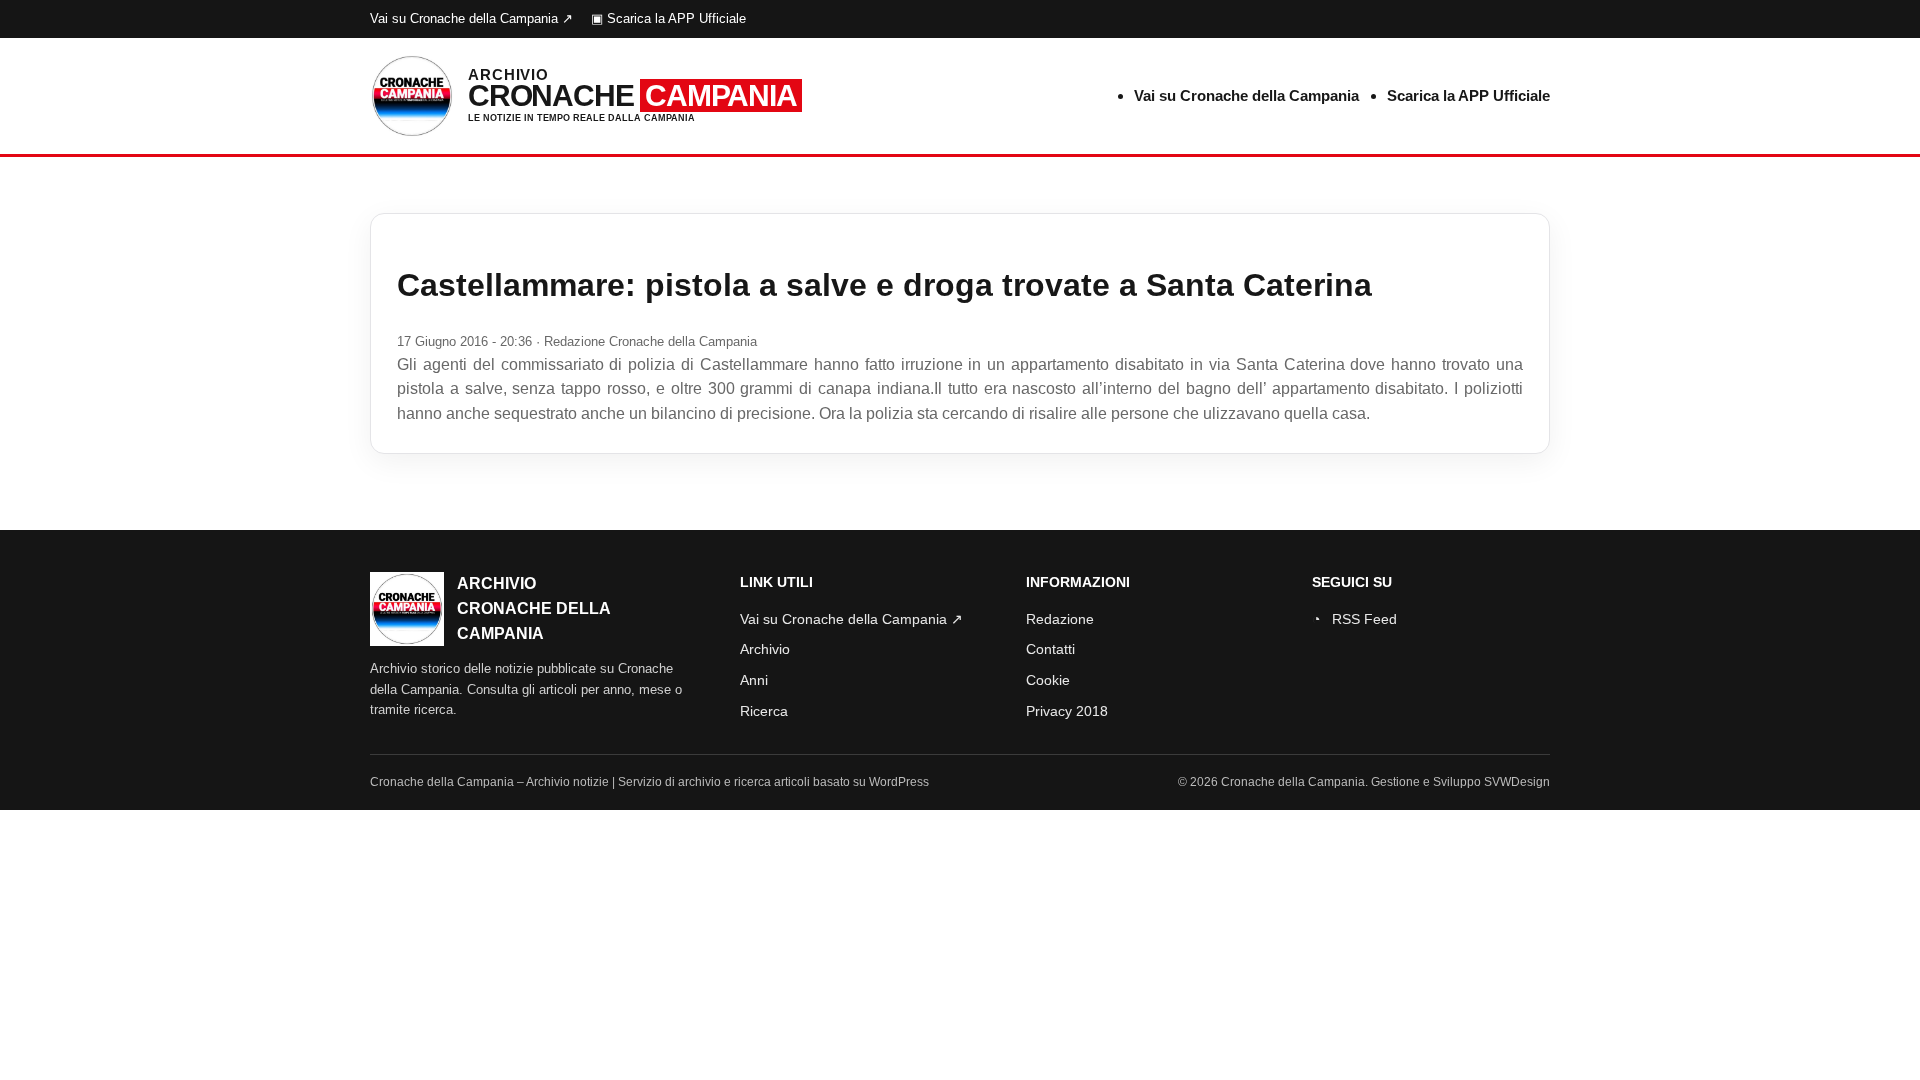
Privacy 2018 (1067, 711)
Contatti (1050, 649)
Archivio (765, 649)
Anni (754, 680)
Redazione (1060, 619)
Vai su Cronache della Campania (1246, 95)
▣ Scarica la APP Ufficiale (668, 18)
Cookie (1048, 680)
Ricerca (764, 711)
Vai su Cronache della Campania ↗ (471, 18)
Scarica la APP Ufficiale (1468, 95)
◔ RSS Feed (1354, 619)
